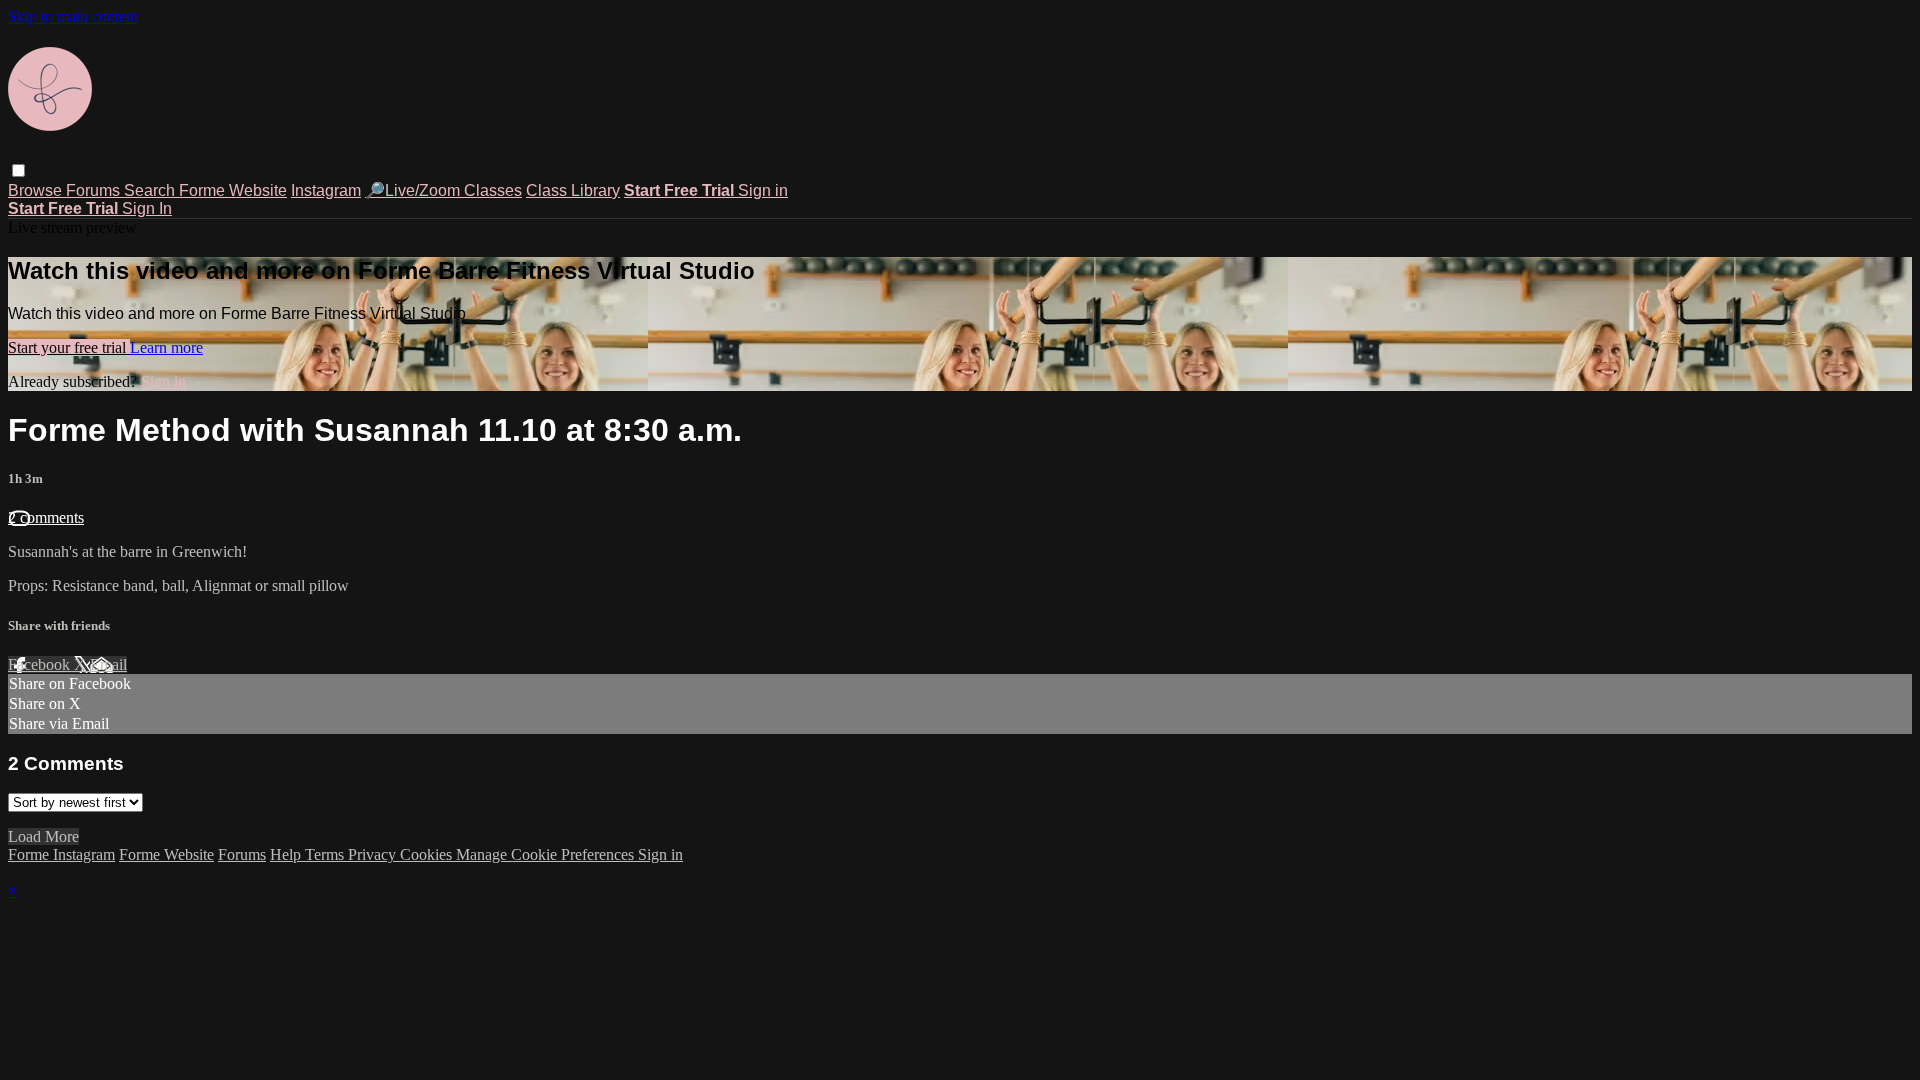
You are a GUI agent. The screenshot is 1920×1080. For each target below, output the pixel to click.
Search (151, 190)
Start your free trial (69, 347)
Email (108, 664)
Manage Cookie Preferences (547, 854)
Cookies (428, 854)
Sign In (147, 208)
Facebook (41, 664)
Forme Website (233, 190)
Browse (37, 190)
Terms (326, 854)
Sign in (763, 190)
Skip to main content (73, 16)
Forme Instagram (61, 854)
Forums (95, 190)
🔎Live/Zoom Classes (443, 190)
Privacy (374, 854)
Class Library (573, 190)
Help (287, 854)
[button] (18, 170)
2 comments (46, 517)
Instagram (326, 190)
